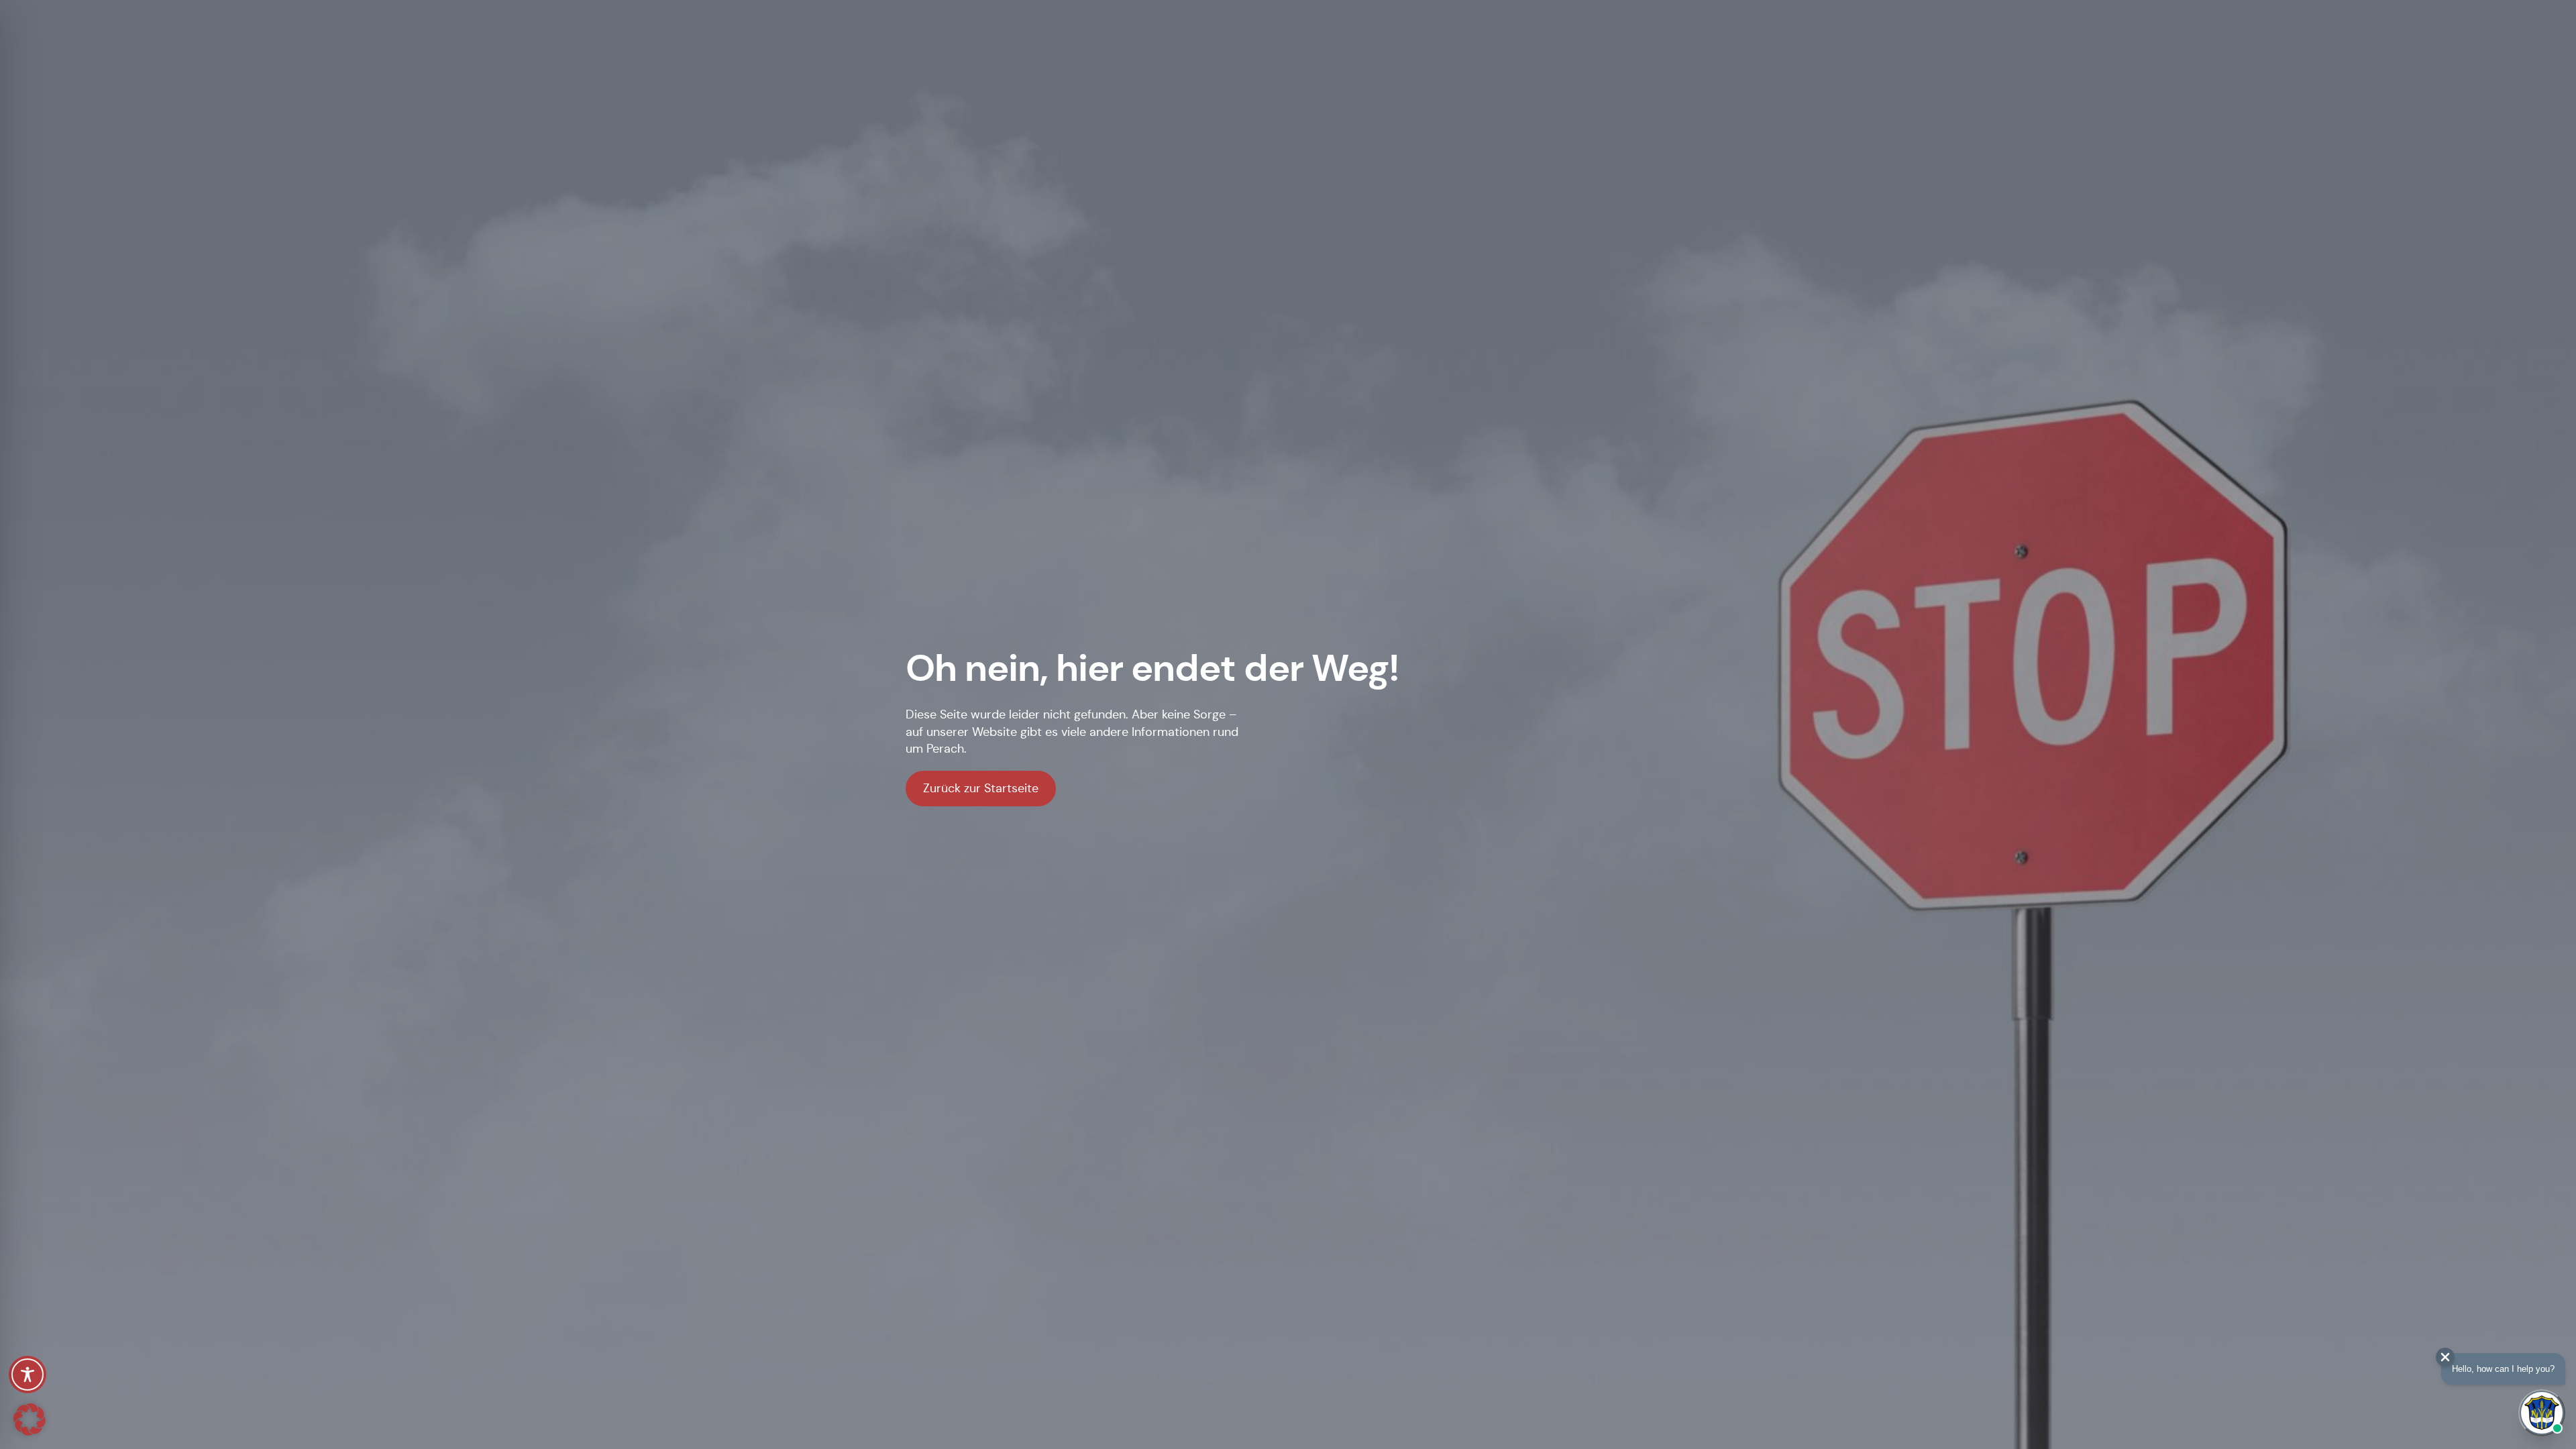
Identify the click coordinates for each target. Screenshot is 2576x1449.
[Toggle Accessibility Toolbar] (28, 1375)
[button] (30, 1419)
